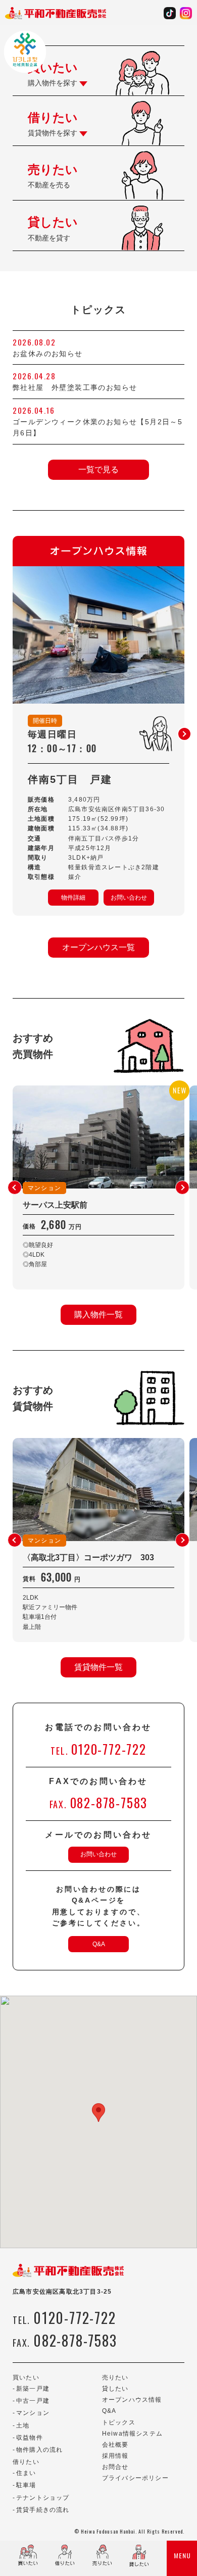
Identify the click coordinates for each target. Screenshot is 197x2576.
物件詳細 (73, 898)
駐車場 (26, 2485)
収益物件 (30, 2438)
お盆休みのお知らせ (48, 354)
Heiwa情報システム (132, 2434)
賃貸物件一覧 (98, 1667)
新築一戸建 (33, 2389)
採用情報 (115, 2456)
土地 (23, 2425)
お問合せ (115, 2467)
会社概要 (115, 2445)
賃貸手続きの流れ (43, 2510)
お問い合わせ (129, 898)
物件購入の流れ (39, 2450)
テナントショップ (43, 2498)
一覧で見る (98, 469)
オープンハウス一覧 (98, 947)
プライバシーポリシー (135, 2478)
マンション (33, 2413)
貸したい (115, 2389)
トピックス (119, 2422)
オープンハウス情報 (132, 2400)
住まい (26, 2473)
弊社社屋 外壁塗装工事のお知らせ (79, 387)
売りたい (115, 2377)
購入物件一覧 (98, 1315)
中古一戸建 (33, 2401)
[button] (184, 734)
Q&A (99, 1944)
